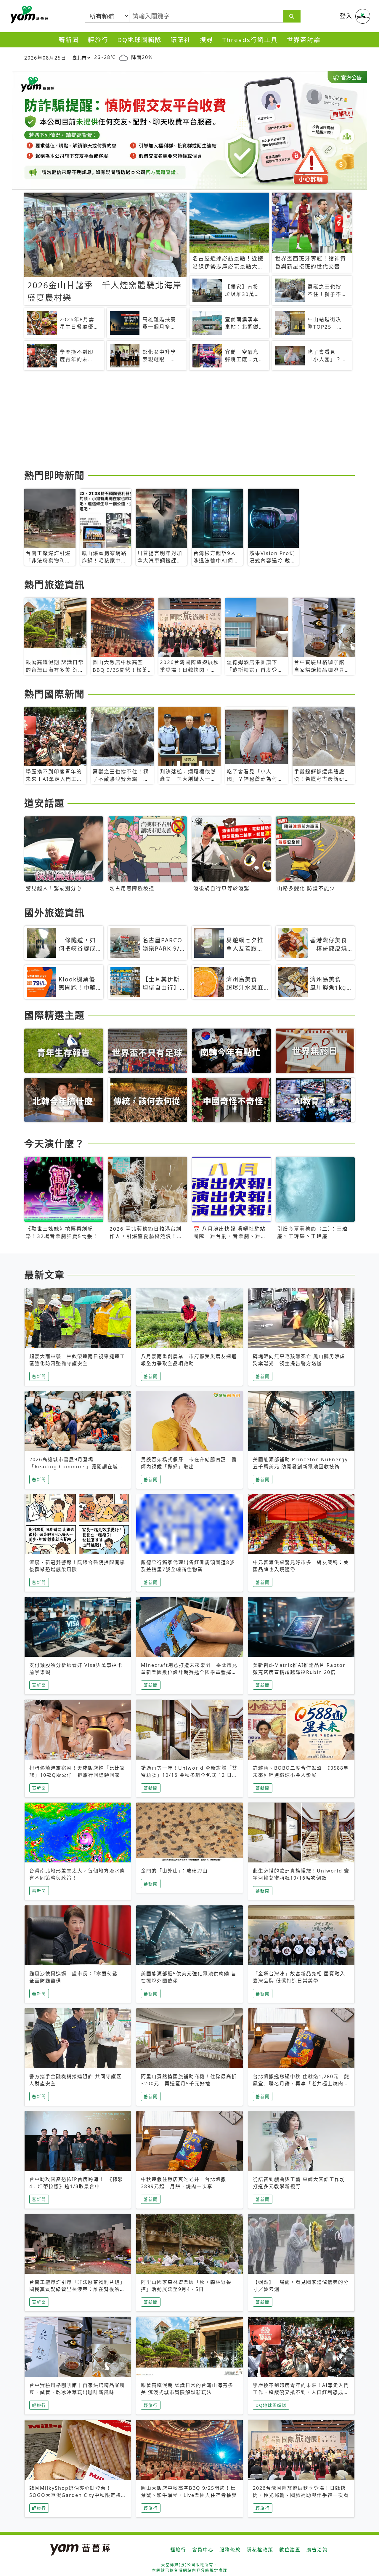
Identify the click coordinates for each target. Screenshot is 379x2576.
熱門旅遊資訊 (54, 585)
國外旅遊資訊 (54, 913)
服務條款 (230, 2550)
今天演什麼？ (54, 1143)
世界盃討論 (304, 40)
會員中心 (203, 2550)
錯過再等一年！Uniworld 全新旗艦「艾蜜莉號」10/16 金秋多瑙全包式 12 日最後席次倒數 (189, 1775)
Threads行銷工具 (250, 40)
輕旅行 (98, 40)
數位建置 (290, 2550)
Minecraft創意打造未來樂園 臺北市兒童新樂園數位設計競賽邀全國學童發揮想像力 (189, 1672)
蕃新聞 (69, 40)
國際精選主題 (54, 1015)
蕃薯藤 (28, 15)
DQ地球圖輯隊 (139, 40)
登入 (346, 16)
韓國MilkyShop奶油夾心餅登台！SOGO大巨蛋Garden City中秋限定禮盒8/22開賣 (75, 2495)
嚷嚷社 (181, 40)
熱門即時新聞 (54, 475)
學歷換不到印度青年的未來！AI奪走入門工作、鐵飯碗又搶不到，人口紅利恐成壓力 (301, 2392)
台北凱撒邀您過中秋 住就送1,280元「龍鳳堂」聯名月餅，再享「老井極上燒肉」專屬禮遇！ (301, 2083)
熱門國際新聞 (54, 694)
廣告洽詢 (317, 2550)
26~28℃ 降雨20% (123, 57)
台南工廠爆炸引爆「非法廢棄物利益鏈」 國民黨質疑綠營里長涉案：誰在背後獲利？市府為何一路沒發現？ (79, 2289)
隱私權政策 (260, 2550)
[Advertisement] (189, 421)
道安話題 (44, 803)
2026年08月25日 (45, 58)
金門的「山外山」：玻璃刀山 (174, 1871)
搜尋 (207, 40)
